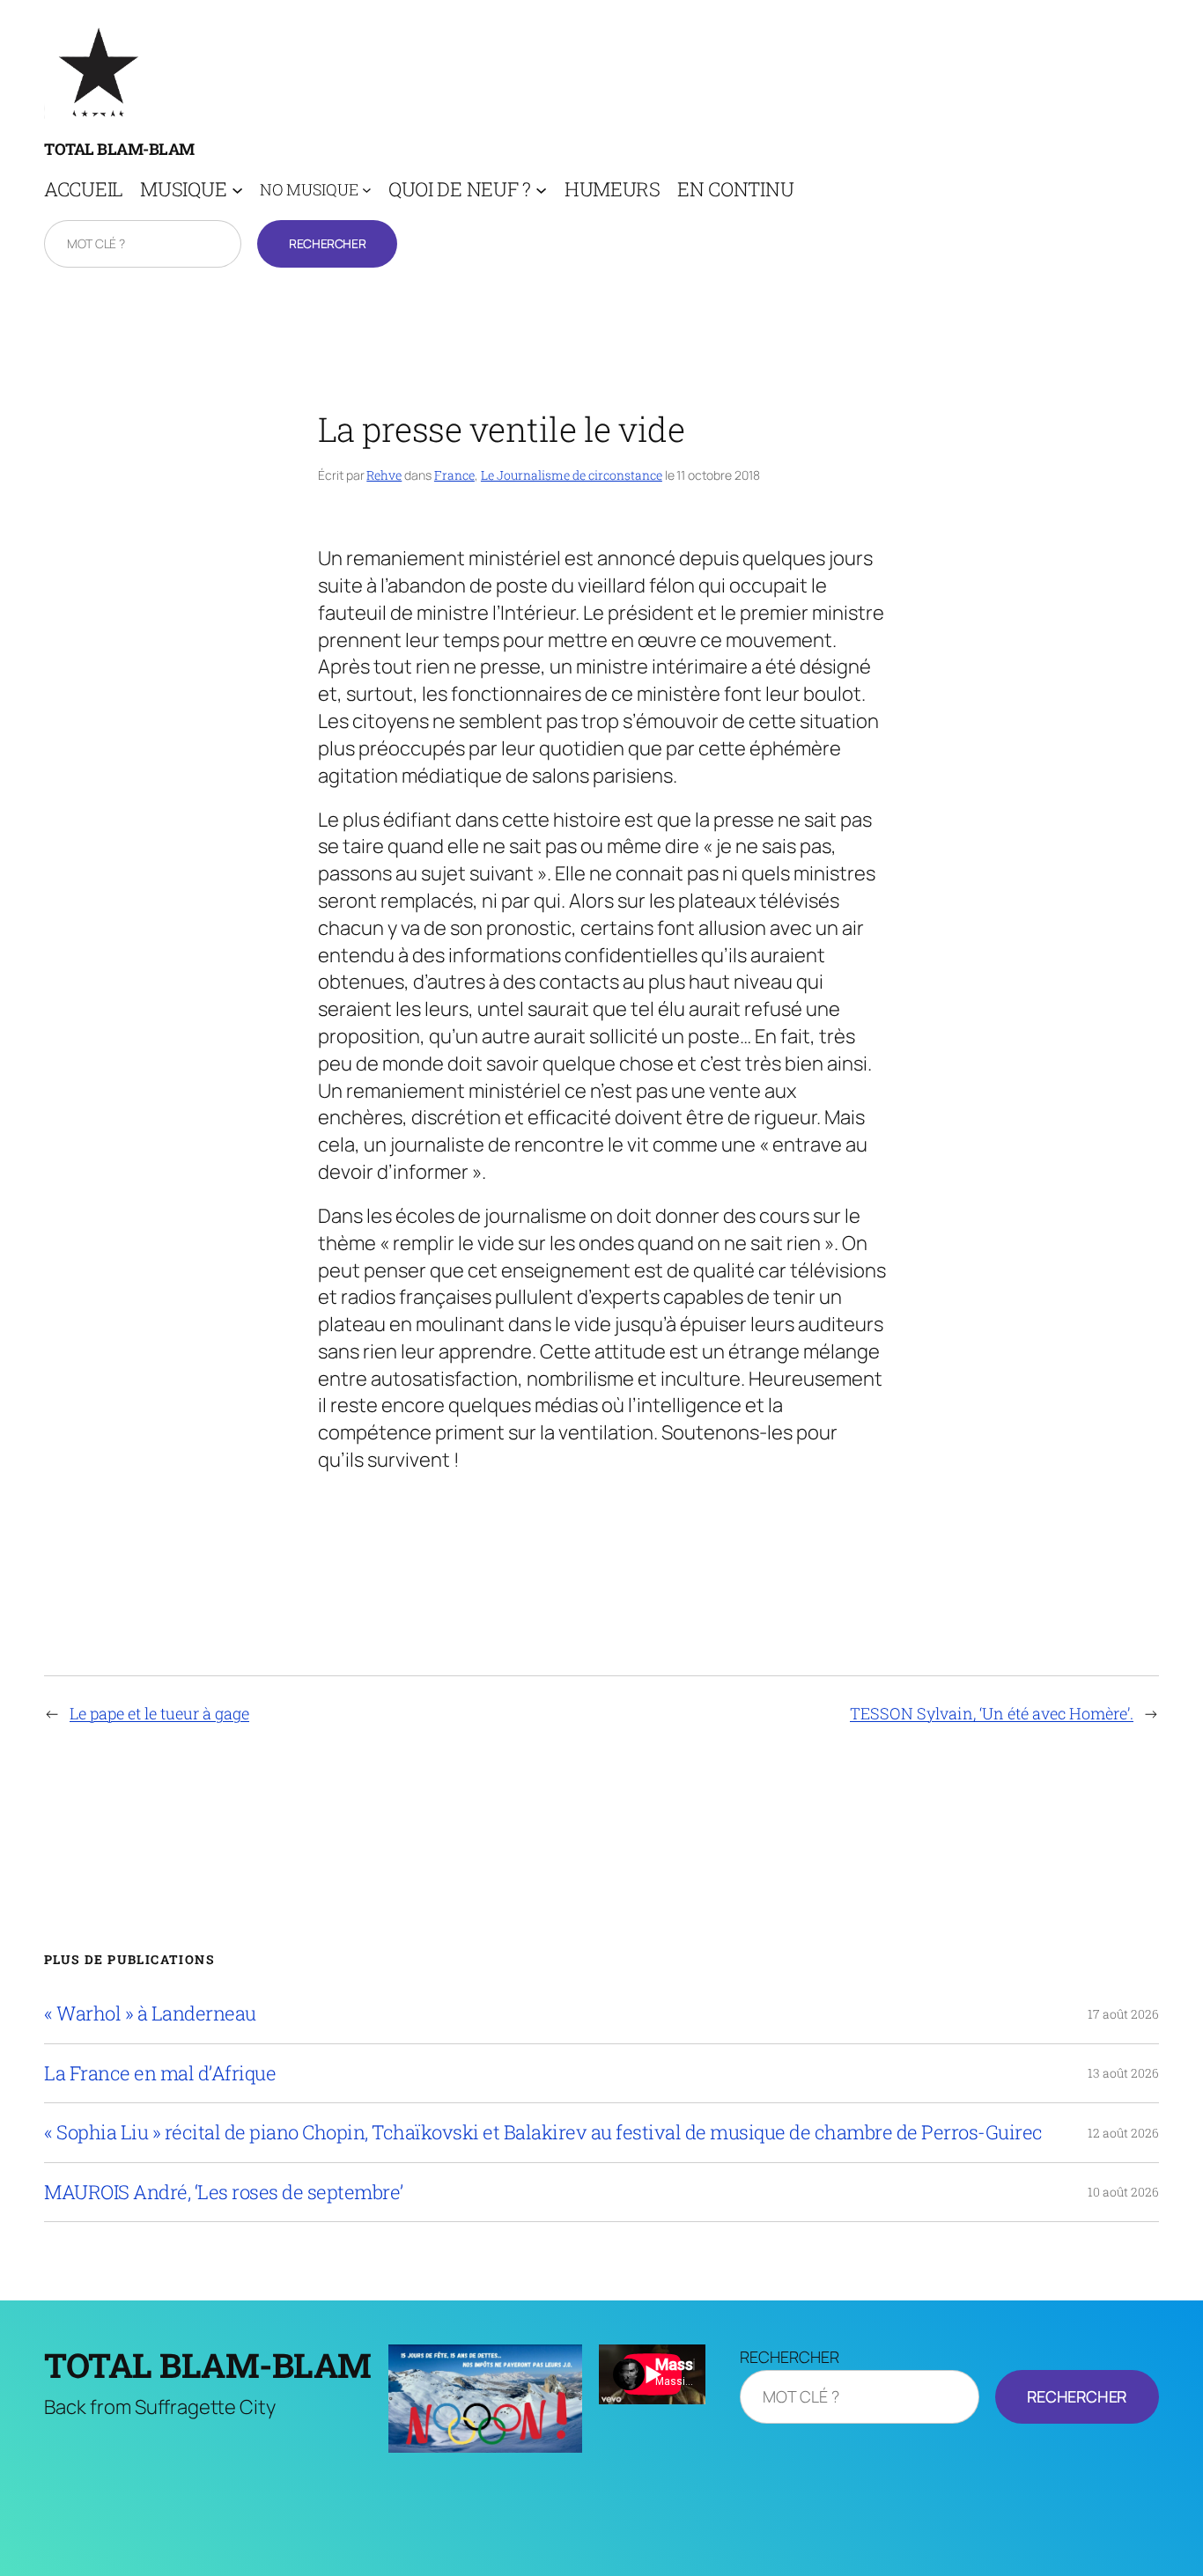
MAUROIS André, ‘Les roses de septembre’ (224, 2192)
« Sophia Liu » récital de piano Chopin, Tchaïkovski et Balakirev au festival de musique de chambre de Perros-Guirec (543, 2132)
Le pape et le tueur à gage (159, 1713)
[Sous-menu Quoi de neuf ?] (541, 190)
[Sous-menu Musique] (237, 190)
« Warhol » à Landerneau (150, 2013)
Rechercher (327, 243)
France (454, 475)
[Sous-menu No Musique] (367, 190)
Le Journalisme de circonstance (572, 475)
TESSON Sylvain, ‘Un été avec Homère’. (992, 1713)
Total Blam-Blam (119, 149)
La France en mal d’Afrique (160, 2073)
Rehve (384, 475)
